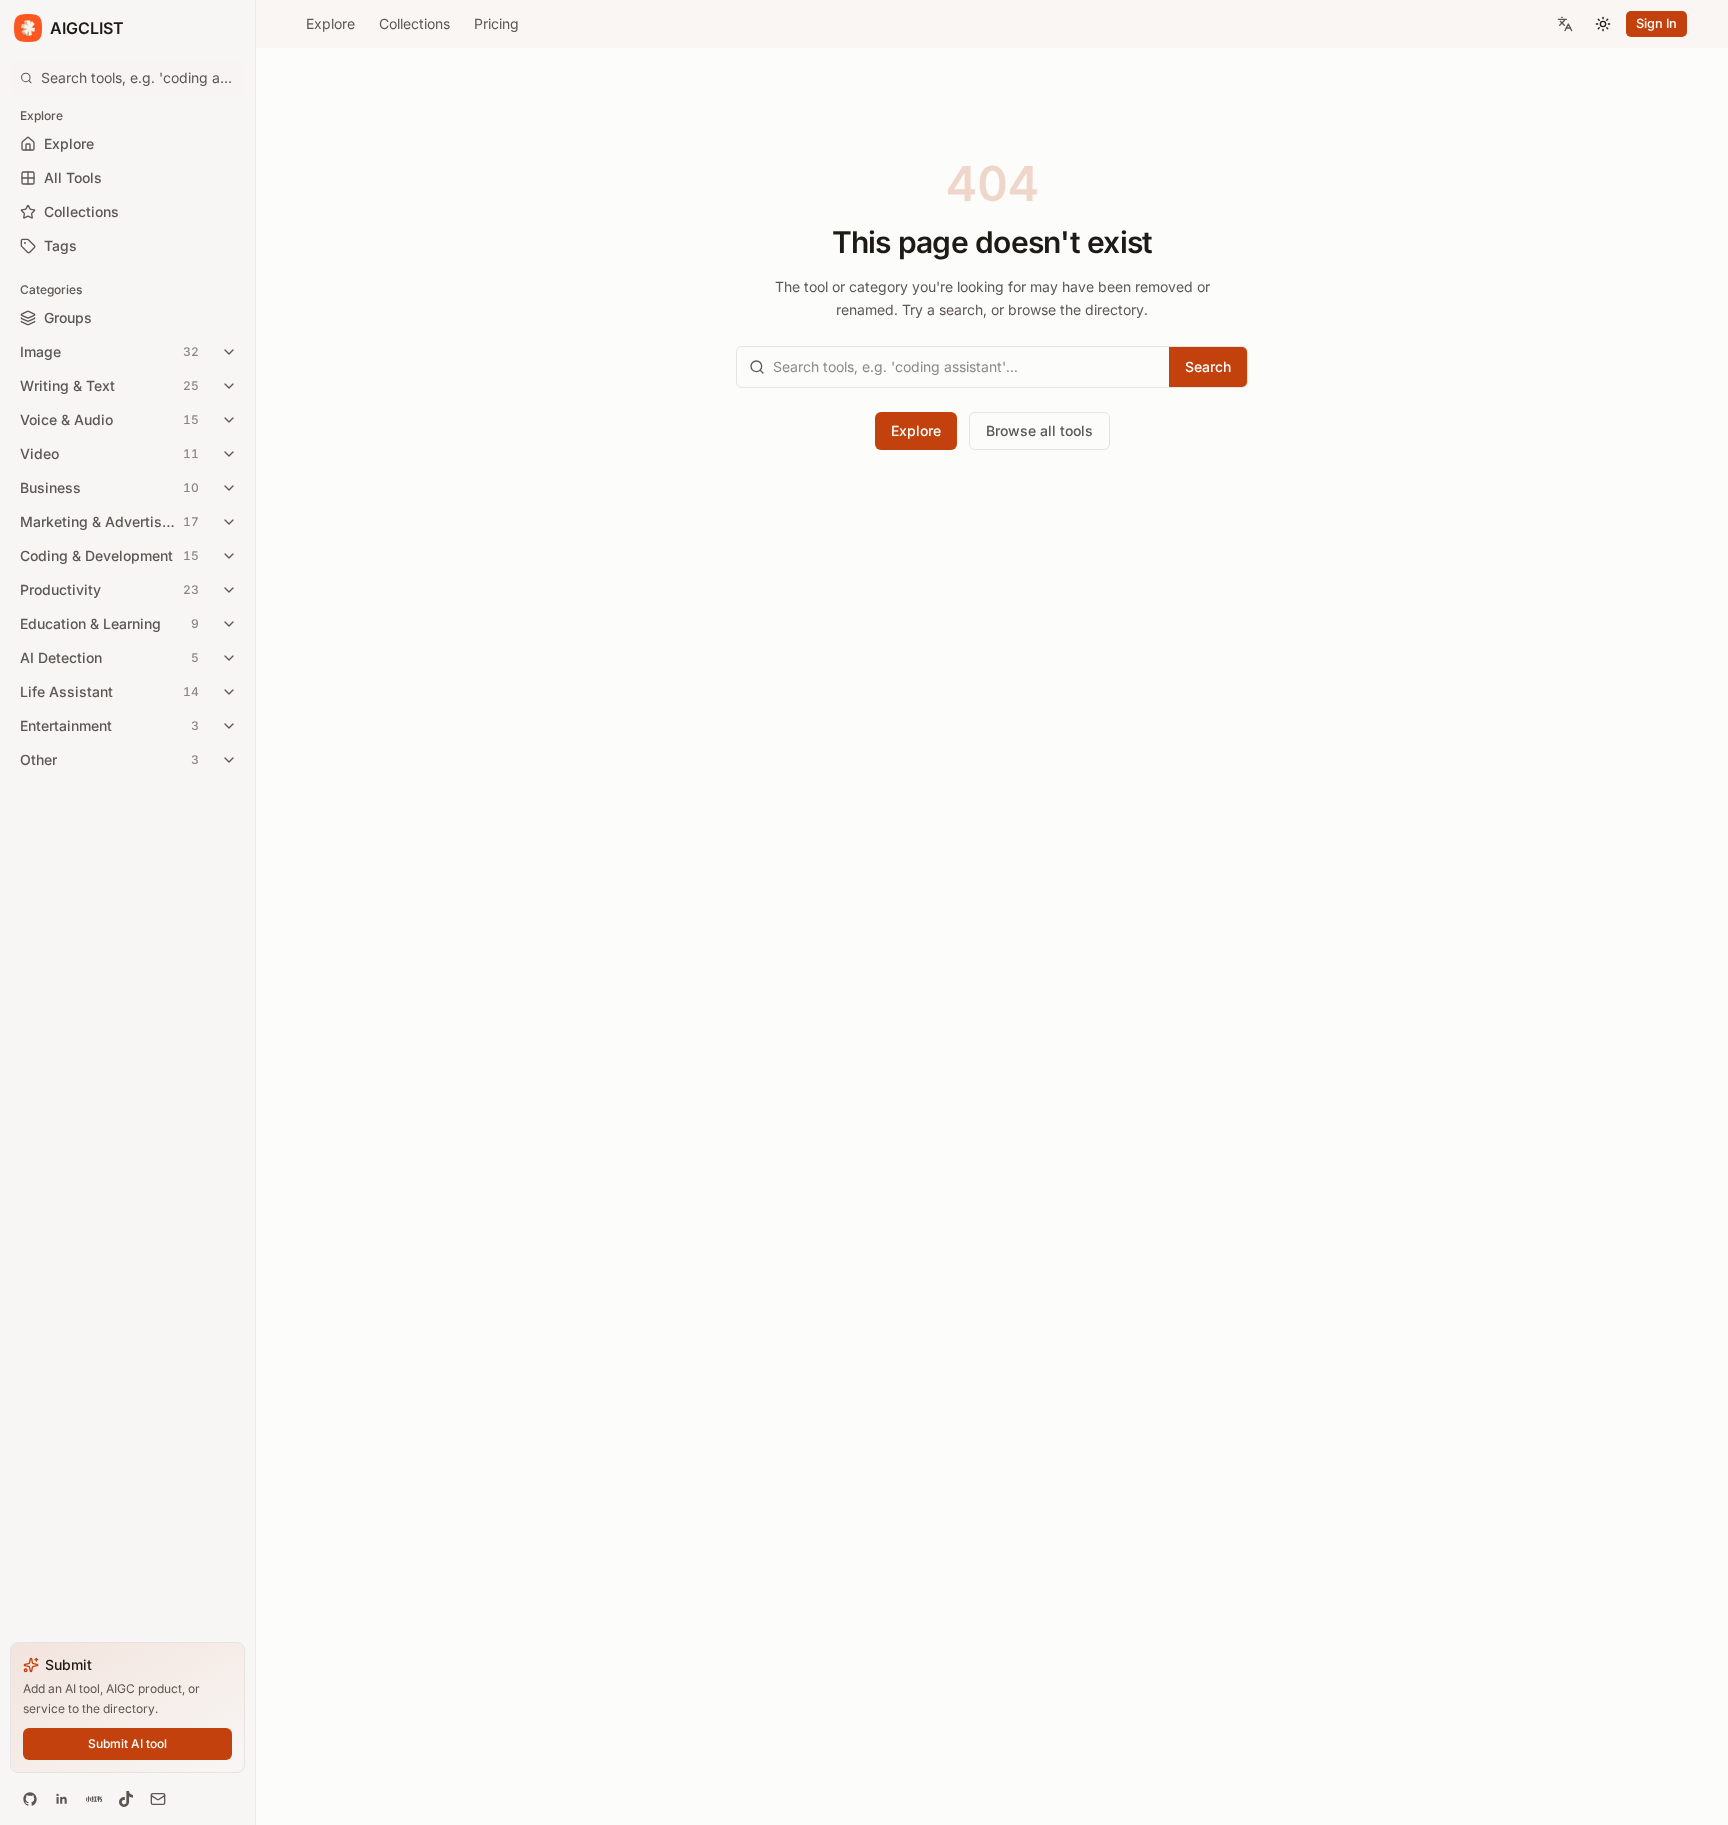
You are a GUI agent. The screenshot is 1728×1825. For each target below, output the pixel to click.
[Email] (158, 1799)
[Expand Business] (229, 488)
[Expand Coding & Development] (229, 556)
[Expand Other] (229, 760)
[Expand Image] (229, 352)
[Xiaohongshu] (94, 1799)
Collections (414, 23)
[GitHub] (30, 1799)
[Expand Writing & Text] (229, 386)
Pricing (496, 23)
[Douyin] (126, 1799)
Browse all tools (1039, 430)
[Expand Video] (229, 454)
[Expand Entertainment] (229, 726)
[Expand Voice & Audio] (229, 420)
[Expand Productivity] (229, 590)
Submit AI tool (127, 1743)
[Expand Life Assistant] (229, 692)
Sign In (1656, 23)
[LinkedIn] (62, 1799)
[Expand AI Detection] (229, 658)
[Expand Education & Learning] (229, 624)
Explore (330, 23)
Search (1208, 366)
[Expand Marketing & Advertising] (229, 522)
